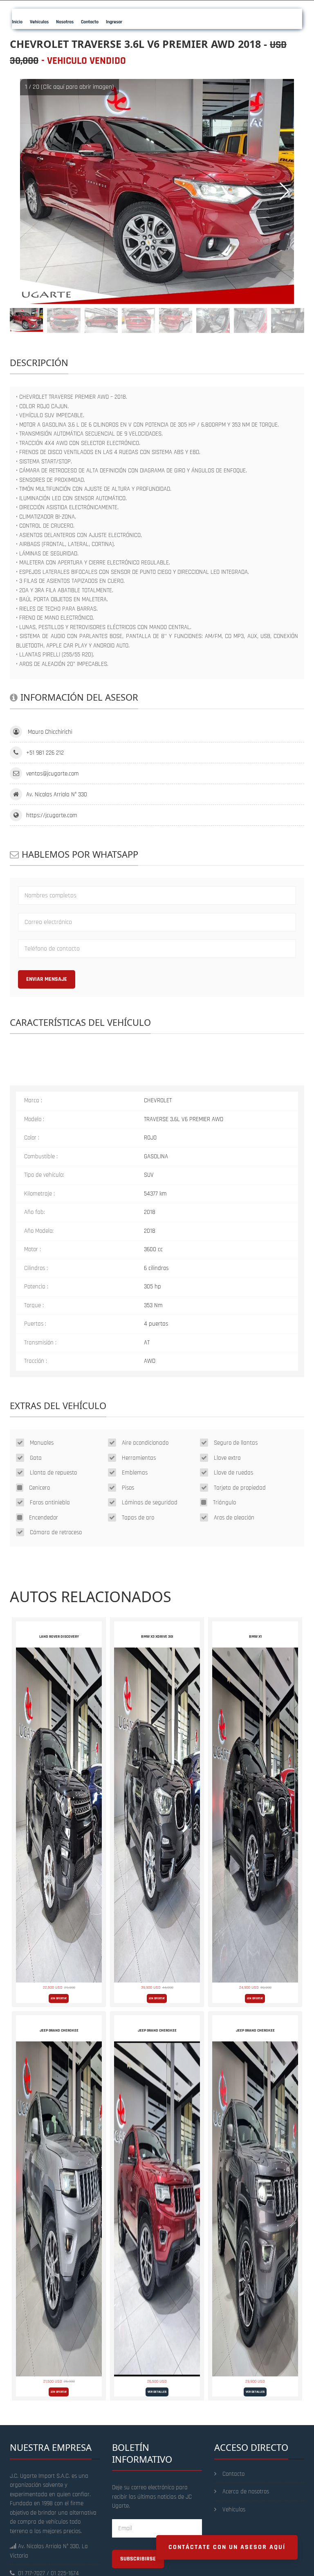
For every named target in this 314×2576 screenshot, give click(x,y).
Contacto (233, 2474)
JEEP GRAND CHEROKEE (59, 2030)
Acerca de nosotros (246, 2492)
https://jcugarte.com (52, 815)
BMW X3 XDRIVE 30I (157, 1636)
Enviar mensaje (47, 979)
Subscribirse (138, 2559)
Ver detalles (157, 2392)
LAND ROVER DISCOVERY (59, 1636)
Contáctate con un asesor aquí (227, 2547)
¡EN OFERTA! (59, 1998)
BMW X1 (255, 1636)
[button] (284, 191)
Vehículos (234, 2510)
